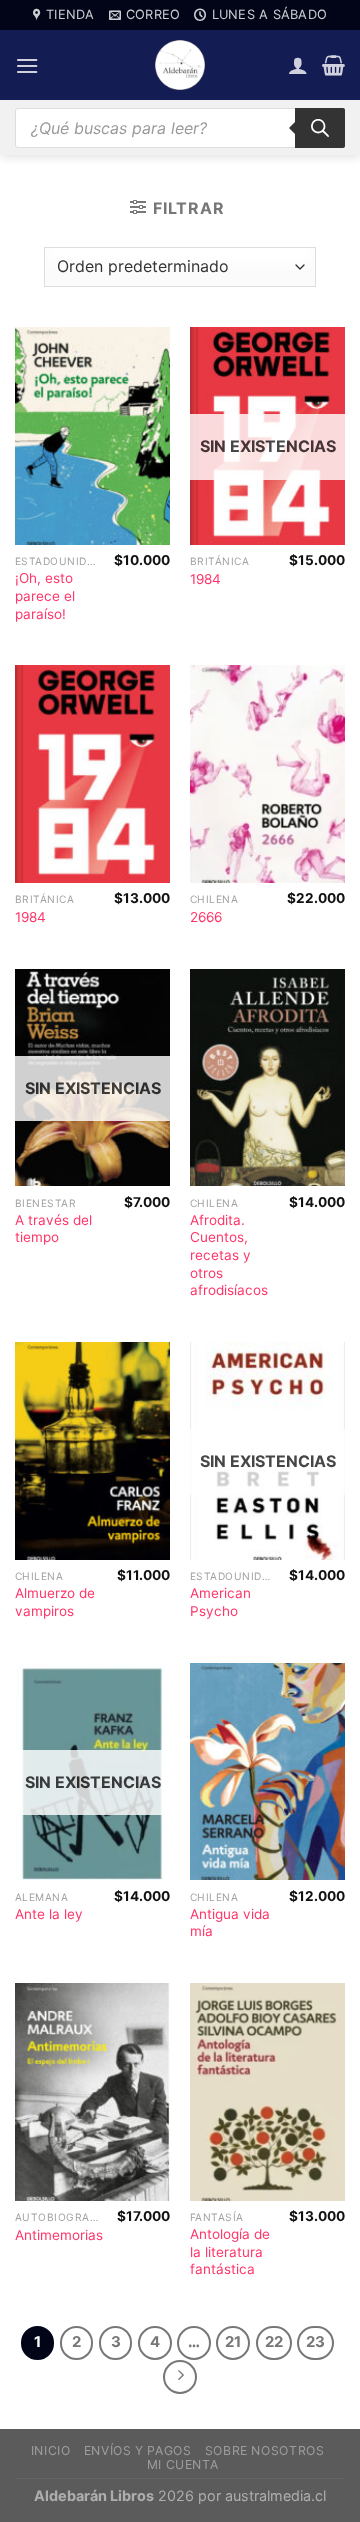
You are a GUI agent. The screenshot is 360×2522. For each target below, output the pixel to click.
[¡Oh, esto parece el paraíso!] (92, 436)
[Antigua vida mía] (267, 1772)
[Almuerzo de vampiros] (92, 1451)
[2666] (267, 774)
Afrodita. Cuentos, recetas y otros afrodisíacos (229, 1255)
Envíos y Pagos (138, 2450)
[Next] (180, 2377)
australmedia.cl (275, 2495)
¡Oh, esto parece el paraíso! (45, 595)
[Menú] (27, 65)
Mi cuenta (183, 2464)
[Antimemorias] (92, 2092)
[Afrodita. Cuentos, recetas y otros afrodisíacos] (267, 1078)
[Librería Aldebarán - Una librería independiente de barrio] (180, 65)
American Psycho (220, 1602)
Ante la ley (49, 1914)
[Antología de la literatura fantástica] (267, 2092)
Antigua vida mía (230, 1923)
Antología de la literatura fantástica (230, 2251)
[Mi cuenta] (298, 65)
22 (274, 2342)
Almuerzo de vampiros (55, 1602)
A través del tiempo (53, 1229)
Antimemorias (59, 2235)
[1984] (92, 774)
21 (233, 2342)
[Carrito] (333, 65)
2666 (206, 917)
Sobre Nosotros (265, 2450)
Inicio (51, 2450)
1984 (205, 579)
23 (315, 2342)
